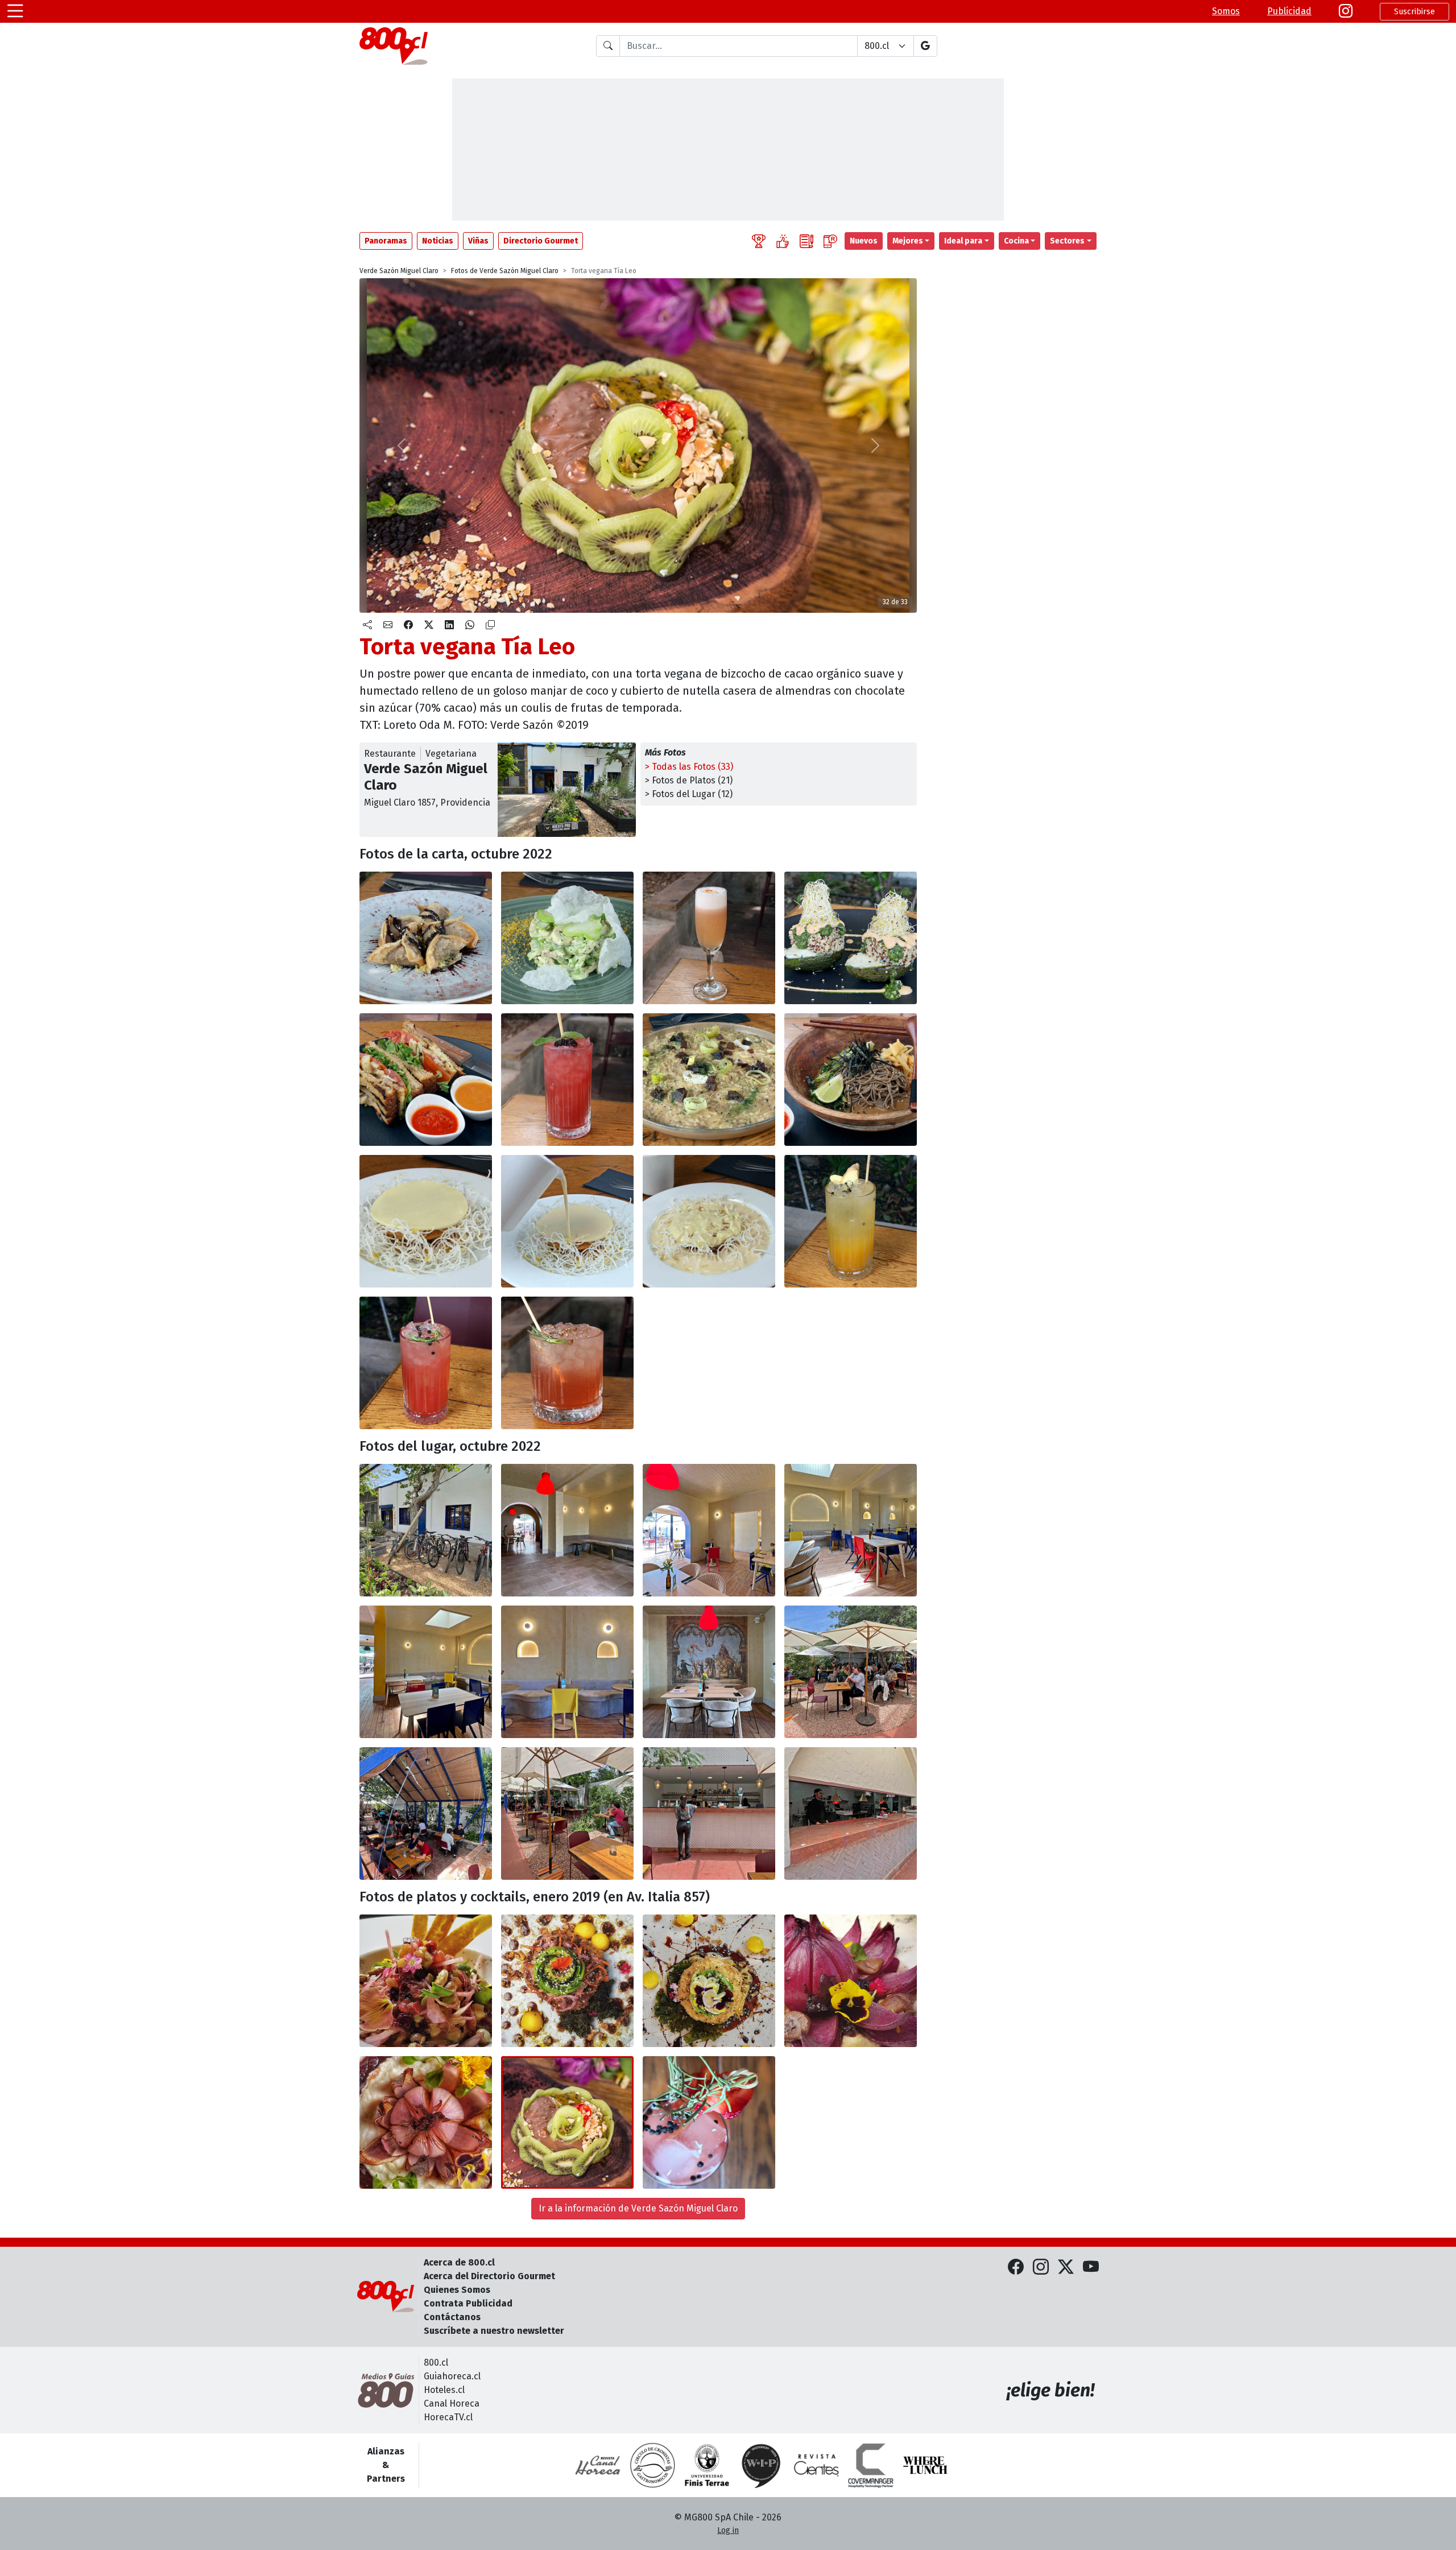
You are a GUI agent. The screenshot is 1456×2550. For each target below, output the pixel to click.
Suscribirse (1414, 12)
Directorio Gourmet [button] (541, 241)
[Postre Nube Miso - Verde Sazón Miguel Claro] (426, 1221)
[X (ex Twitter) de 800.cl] (1066, 2268)
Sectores (1067, 241)
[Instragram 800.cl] (1346, 11)
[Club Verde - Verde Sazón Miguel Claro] (426, 1080)
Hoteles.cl (444, 2390)
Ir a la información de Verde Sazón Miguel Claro (638, 2208)
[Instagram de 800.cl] (1041, 2268)
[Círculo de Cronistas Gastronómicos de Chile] (652, 2465)
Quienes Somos (457, 2290)
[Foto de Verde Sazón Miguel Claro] (567, 1221)
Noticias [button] (438, 241)
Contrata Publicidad (468, 2303)
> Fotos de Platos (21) (689, 780)
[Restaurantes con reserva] (830, 241)
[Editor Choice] (759, 241)
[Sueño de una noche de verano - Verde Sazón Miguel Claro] (851, 1221)
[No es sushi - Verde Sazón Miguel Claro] (709, 1981)
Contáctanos (452, 2317)
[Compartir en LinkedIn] (449, 625)
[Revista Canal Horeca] (598, 2465)
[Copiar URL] (490, 625)
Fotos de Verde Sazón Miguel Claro (505, 271)
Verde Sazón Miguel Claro (399, 271)
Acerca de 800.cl (459, 2262)
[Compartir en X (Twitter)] (429, 625)
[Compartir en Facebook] (408, 625)
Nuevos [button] (864, 241)
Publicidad (1289, 11)
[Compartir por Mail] (388, 625)
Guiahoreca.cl (452, 2376)
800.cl (436, 2363)
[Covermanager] (871, 2465)
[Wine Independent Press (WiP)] (762, 2465)
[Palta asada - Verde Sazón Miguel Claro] (851, 938)
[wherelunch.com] (925, 2465)
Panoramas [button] (386, 241)
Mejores (908, 241)
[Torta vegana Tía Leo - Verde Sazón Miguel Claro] (567, 2122)
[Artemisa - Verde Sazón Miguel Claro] (709, 938)
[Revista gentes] (816, 2465)
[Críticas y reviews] (806, 241)
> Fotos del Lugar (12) (689, 794)
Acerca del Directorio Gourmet (489, 2276)
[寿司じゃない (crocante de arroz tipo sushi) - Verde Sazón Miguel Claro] (567, 1981)
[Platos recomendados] (783, 241)
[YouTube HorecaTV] (1091, 2268)
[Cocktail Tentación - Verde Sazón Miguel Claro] (709, 2122)
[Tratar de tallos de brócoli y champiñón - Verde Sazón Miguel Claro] (567, 938)
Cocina (1016, 241)
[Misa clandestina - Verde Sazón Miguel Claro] (567, 1363)
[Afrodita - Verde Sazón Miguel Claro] (567, 1080)
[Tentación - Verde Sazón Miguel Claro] (426, 1363)
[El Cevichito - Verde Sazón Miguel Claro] (426, 1981)
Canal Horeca (452, 2403)
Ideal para (963, 241)
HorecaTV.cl (448, 2417)
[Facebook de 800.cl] (1016, 2268)
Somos (1226, 11)
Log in (728, 2530)
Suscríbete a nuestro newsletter (494, 2331)
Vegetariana (451, 754)
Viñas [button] (478, 241)
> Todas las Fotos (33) (689, 767)
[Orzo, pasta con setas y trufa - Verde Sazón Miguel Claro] (709, 1080)
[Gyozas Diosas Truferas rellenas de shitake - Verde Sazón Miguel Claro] (426, 938)
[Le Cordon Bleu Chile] (707, 2465)
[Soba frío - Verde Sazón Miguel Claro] (851, 1080)
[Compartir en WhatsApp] (470, 625)
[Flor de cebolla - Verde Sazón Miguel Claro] (851, 1981)
